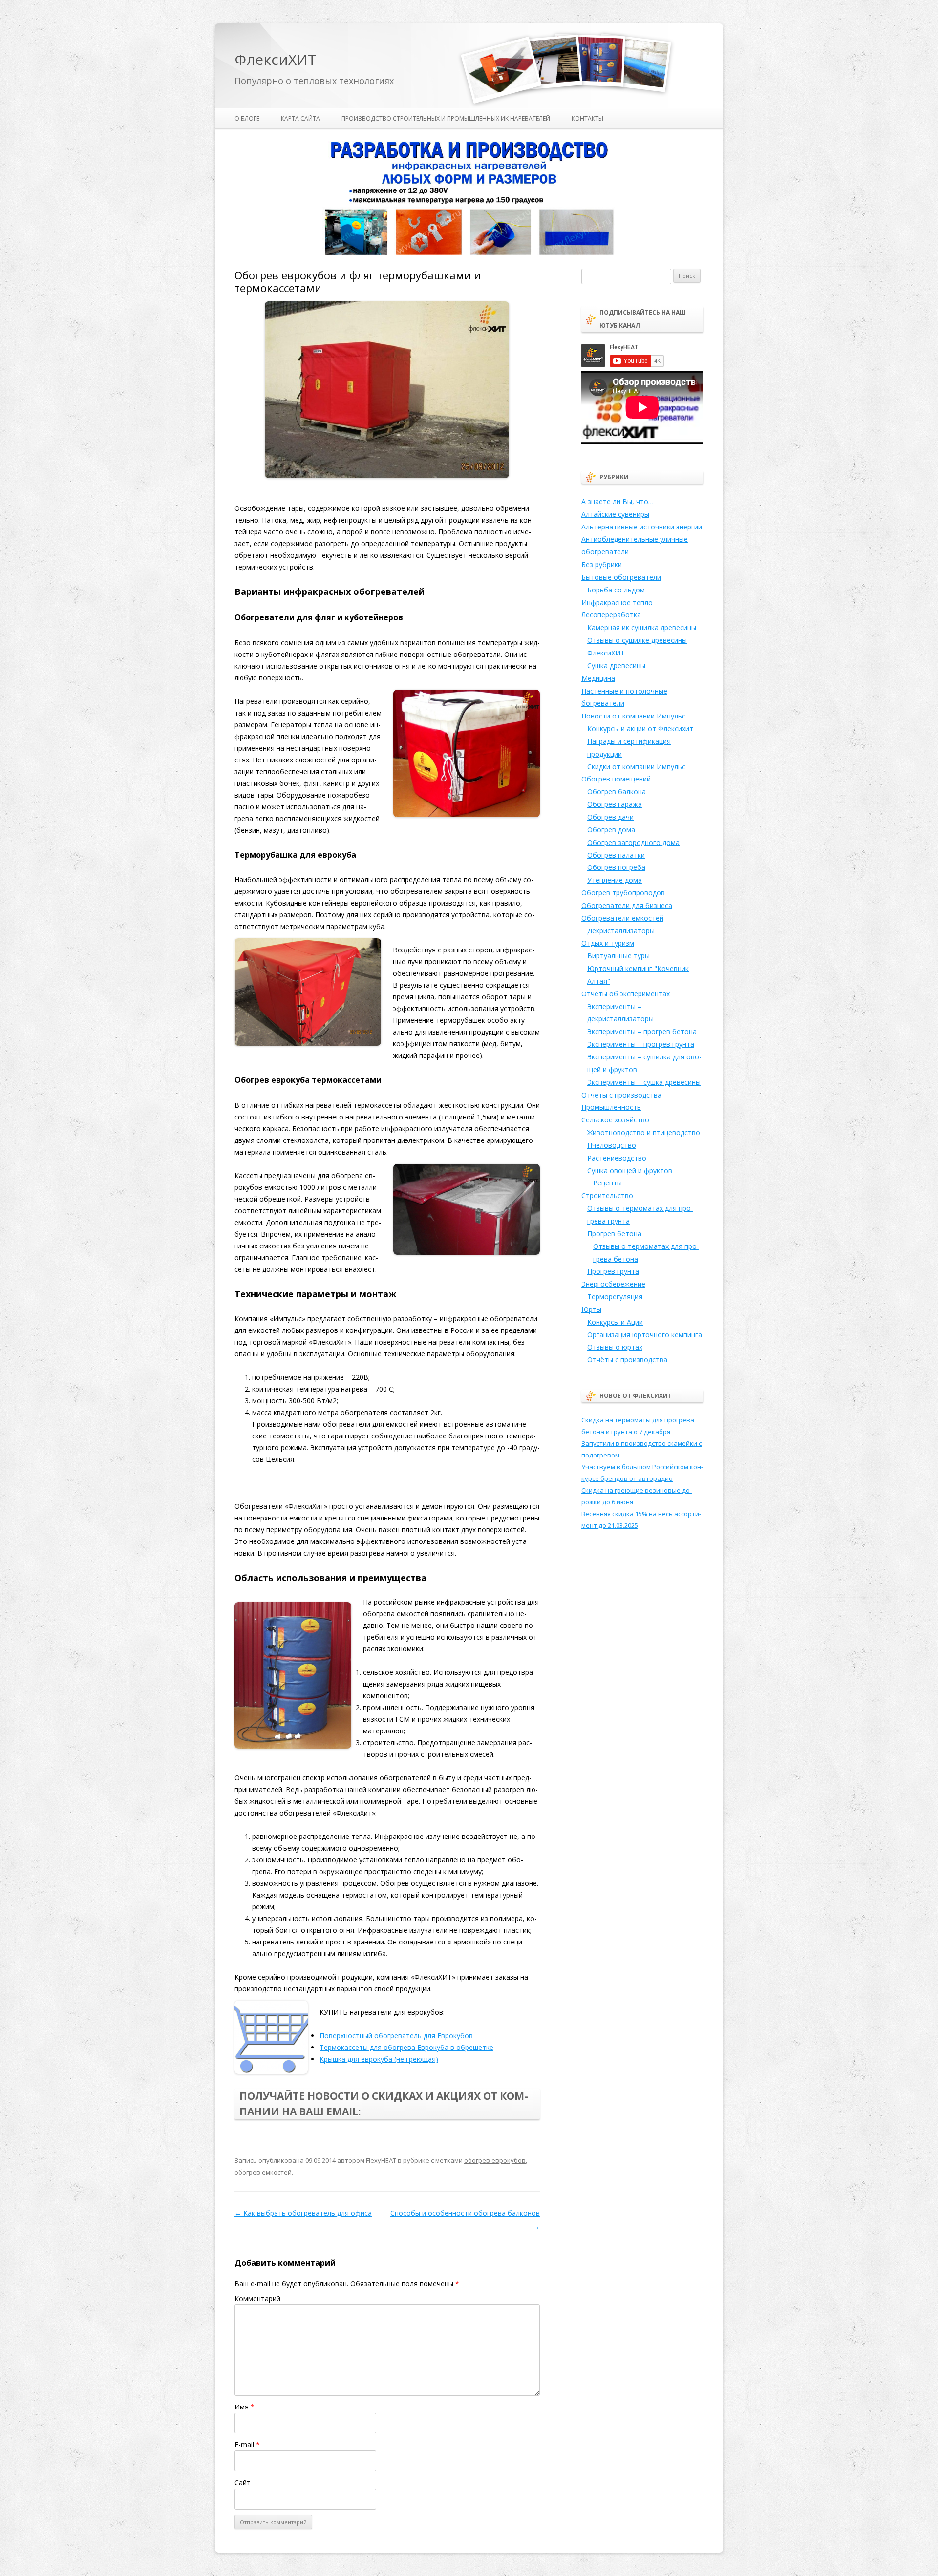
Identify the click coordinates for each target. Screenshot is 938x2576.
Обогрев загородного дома (633, 842)
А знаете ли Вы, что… (618, 501)
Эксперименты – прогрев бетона (642, 1031)
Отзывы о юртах (615, 1347)
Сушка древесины (616, 665)
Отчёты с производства (621, 1095)
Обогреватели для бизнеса (627, 905)
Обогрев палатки (616, 855)
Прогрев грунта (613, 1271)
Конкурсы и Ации (615, 1322)
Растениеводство (617, 1158)
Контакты (587, 118)
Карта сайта (300, 118)
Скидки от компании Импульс (636, 767)
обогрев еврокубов (495, 2160)
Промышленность (611, 1107)
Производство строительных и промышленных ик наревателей (446, 118)
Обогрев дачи (610, 817)
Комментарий (257, 2298)
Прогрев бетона (614, 1234)
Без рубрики (602, 564)
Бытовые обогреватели (621, 577)
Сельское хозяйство (615, 1120)
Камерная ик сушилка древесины (642, 627)
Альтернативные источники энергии (642, 527)
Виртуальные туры (618, 956)
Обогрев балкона (617, 792)
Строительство (607, 1195)
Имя (245, 2407)
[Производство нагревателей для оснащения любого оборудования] (469, 253)
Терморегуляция (615, 1297)
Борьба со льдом (616, 590)
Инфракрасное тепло (617, 602)
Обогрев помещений (616, 779)
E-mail (247, 2444)
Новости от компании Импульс (633, 716)
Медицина (598, 678)
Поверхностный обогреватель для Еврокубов (396, 2036)
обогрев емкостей (263, 2172)
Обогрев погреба (616, 867)
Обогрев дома (611, 830)
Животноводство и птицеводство (644, 1132)
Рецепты (608, 1183)
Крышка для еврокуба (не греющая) (379, 2059)
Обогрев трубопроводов (623, 893)
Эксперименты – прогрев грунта (641, 1044)
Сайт (243, 2482)
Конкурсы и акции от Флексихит (640, 728)
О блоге (247, 118)
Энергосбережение (613, 1284)
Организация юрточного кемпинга (645, 1335)
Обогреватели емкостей (622, 918)
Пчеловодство (612, 1145)
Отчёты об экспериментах (626, 994)
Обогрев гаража (615, 804)
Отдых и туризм (608, 943)
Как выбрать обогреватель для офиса (303, 2213)
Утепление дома (615, 880)
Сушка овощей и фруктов (630, 1171)
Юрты (591, 1309)
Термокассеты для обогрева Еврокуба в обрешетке (406, 2047)
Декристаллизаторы (621, 931)
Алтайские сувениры (615, 514)
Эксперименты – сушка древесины (644, 1082)
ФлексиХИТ (276, 60)
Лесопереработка (611, 615)
